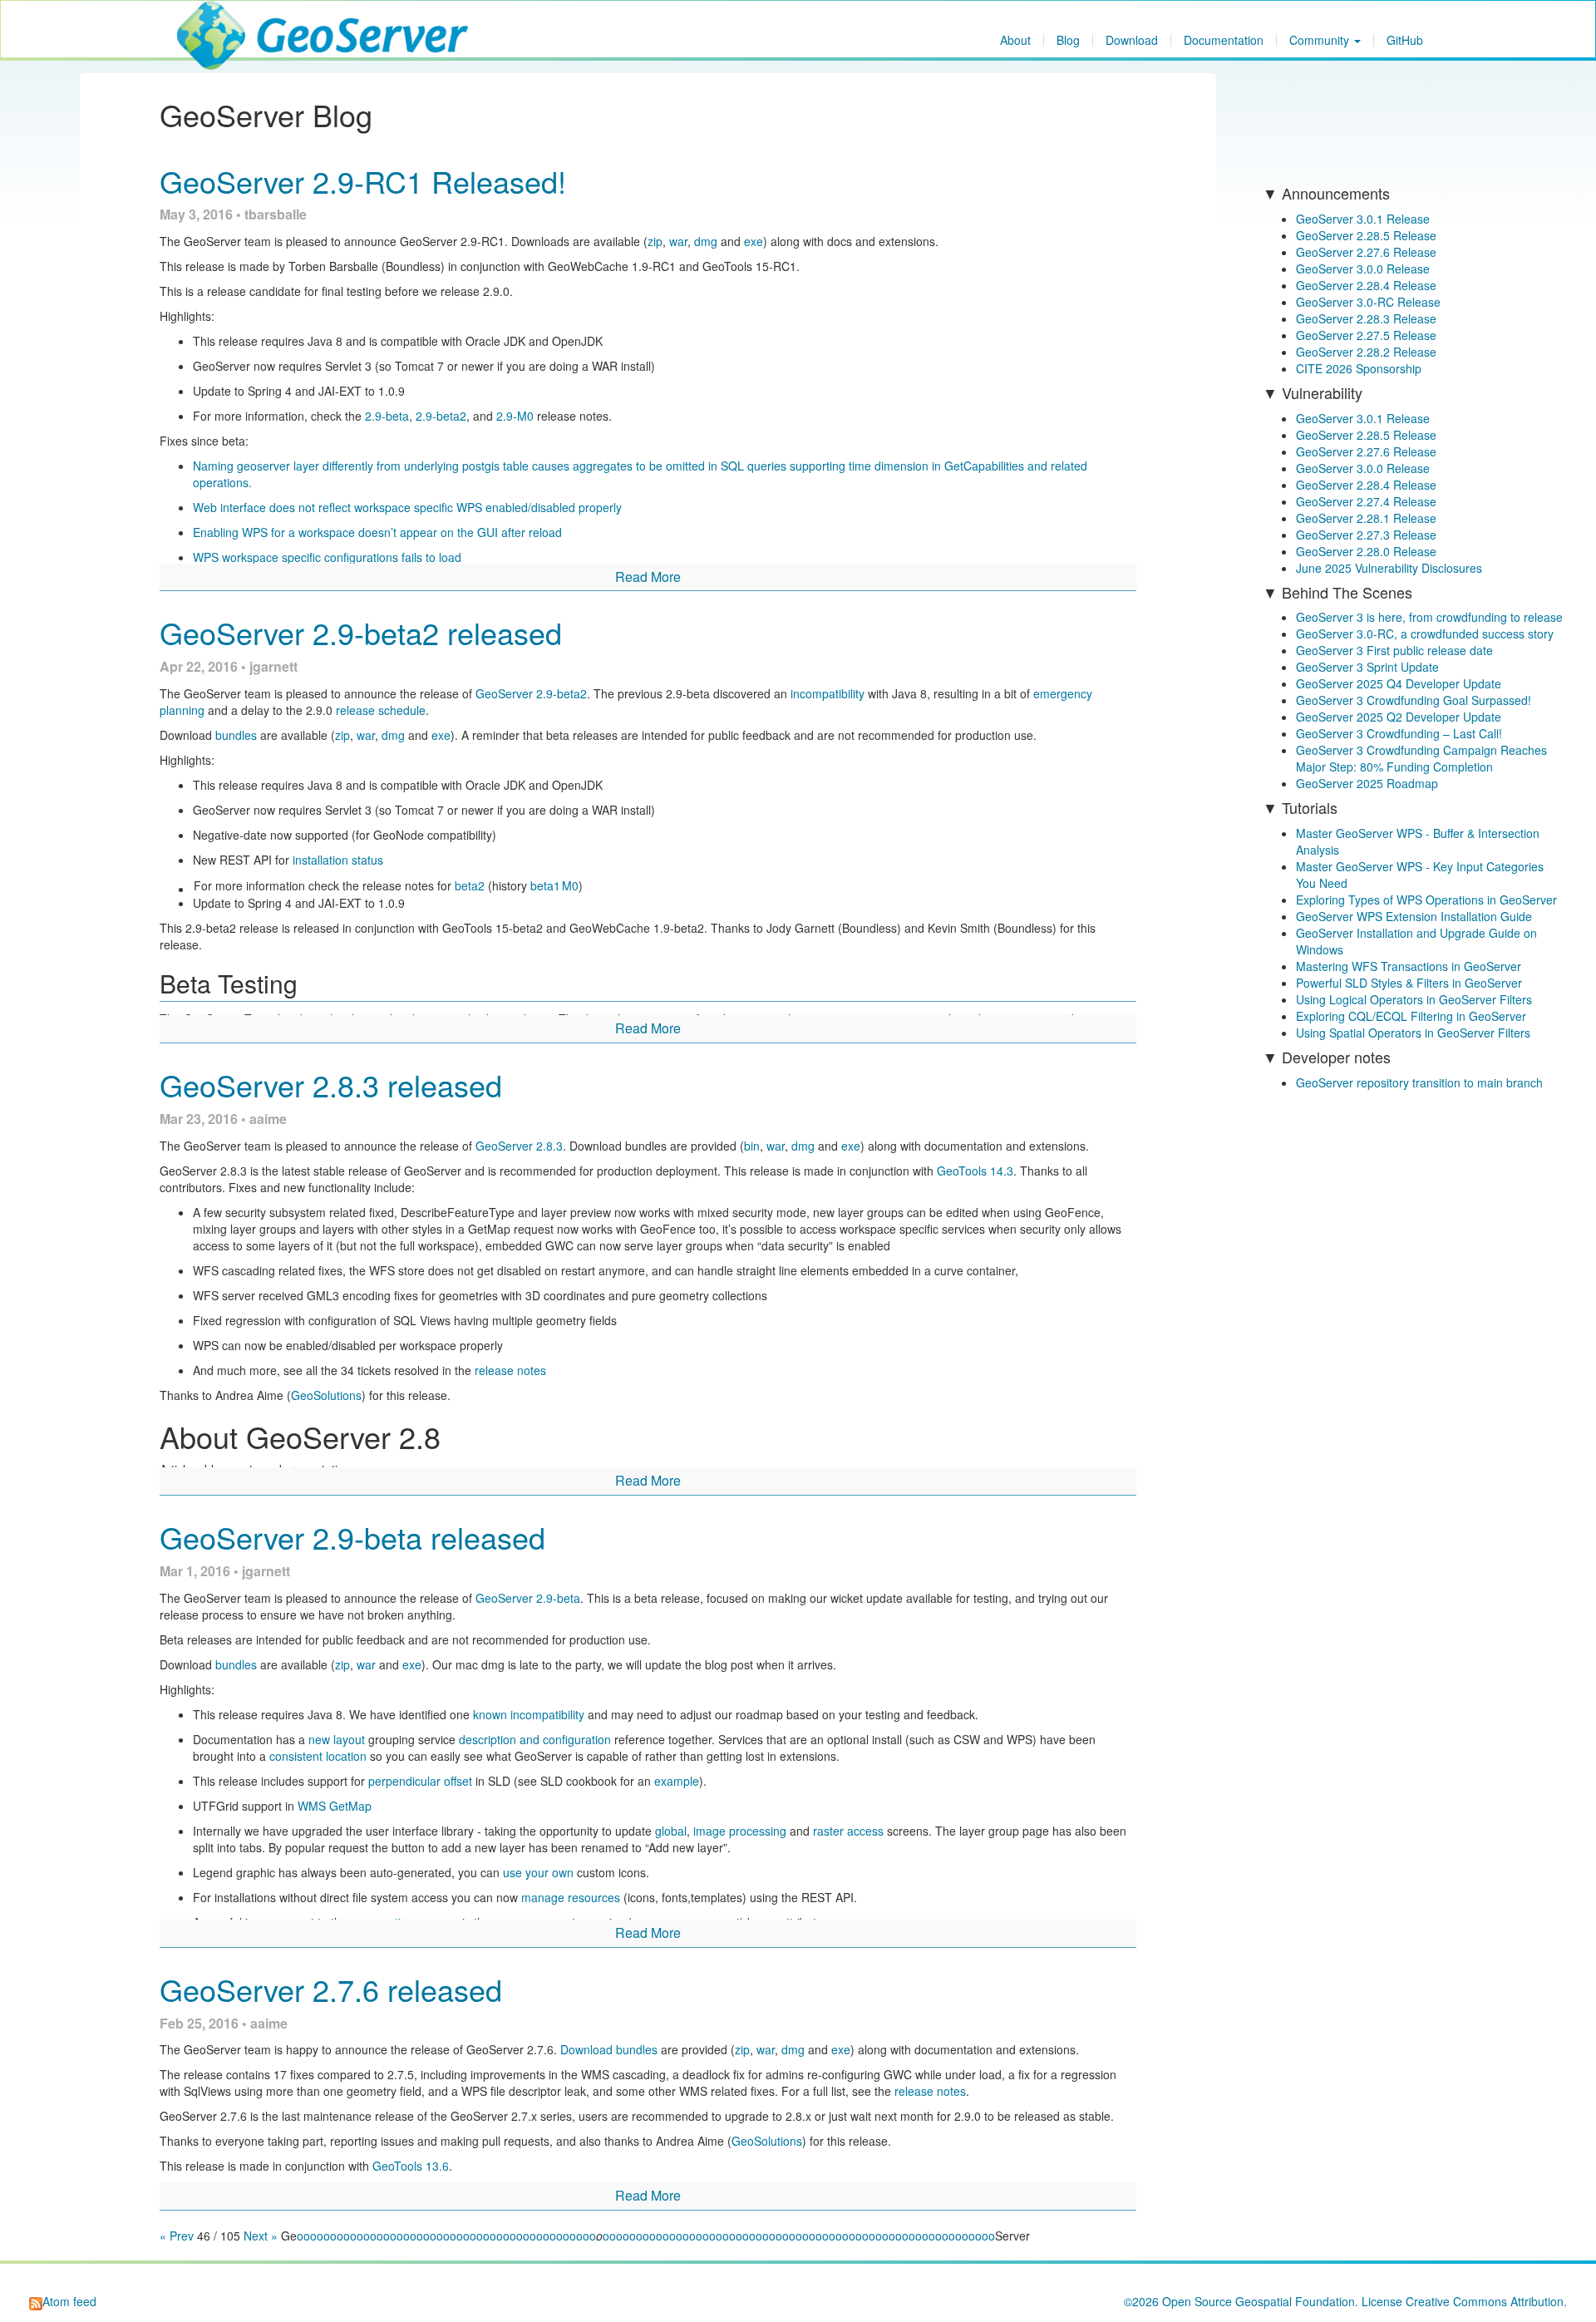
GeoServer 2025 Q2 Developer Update (1399, 717)
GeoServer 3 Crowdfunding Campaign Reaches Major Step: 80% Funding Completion (1421, 758)
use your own (538, 1872)
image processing (740, 1831)
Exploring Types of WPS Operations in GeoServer (1426, 900)
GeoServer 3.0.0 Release (1363, 269)
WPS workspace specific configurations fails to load (327, 557)
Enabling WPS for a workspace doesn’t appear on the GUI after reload (377, 532)
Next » (261, 2236)
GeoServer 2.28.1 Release (1366, 518)
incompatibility (828, 693)
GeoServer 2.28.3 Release (1366, 318)
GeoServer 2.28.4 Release (1366, 285)
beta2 (470, 885)
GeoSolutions (326, 1395)
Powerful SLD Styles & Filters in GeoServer (1409, 983)
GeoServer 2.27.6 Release (1366, 252)
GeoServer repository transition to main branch (1419, 1082)
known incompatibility (529, 1714)
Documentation (1224, 40)
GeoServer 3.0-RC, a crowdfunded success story (1425, 633)
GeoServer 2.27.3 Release (1366, 535)
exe (754, 241)
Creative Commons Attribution (1485, 2301)
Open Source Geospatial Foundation (1259, 2301)
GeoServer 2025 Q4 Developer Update (1399, 683)
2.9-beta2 (441, 416)
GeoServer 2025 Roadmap (1367, 783)
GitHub (1405, 40)
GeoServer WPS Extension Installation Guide (1414, 916)
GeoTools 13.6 (411, 2166)
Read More (648, 577)
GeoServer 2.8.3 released (331, 1085)
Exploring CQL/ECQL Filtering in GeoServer (1411, 1016)
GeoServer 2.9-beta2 (531, 693)
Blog (1068, 40)
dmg (706, 241)
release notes (510, 1370)
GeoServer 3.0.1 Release (1363, 219)
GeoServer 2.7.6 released (331, 1989)
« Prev (178, 2236)
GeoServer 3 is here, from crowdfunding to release (1429, 617)
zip (655, 241)
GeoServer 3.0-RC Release (1368, 302)
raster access (848, 1831)
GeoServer (226, 22)
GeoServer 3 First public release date (1394, 650)
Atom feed (69, 2301)
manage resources (571, 1897)
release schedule (381, 710)
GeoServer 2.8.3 (519, 1146)
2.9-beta (387, 416)
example (677, 1781)
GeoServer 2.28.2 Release (1366, 352)
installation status (338, 860)
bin (752, 1146)
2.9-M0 (515, 416)
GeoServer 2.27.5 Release (1366, 335)
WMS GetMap (335, 1806)
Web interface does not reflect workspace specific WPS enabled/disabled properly (407, 507)
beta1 (545, 885)
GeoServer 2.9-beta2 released (361, 632)
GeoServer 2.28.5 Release (1366, 235)
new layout (337, 1739)
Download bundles (609, 2049)
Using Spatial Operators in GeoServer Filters (1413, 1033)
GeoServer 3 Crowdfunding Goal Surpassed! (1414, 700)
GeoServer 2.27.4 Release (1366, 501)
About (1015, 40)
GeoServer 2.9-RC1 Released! (363, 181)
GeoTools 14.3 (975, 1171)
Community (1321, 40)
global (671, 1831)
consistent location (318, 1756)
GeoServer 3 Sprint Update (1367, 667)
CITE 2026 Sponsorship (1359, 368)
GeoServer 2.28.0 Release (1366, 551)
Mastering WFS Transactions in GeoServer (1409, 966)
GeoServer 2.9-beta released (352, 1537)
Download (1132, 40)
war (678, 241)
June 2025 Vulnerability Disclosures (1389, 568)
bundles (236, 735)
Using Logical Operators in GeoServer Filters (1414, 999)
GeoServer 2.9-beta (528, 1598)
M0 (570, 885)
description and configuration (535, 1739)
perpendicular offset (420, 1781)
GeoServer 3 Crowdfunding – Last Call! (1399, 733)
